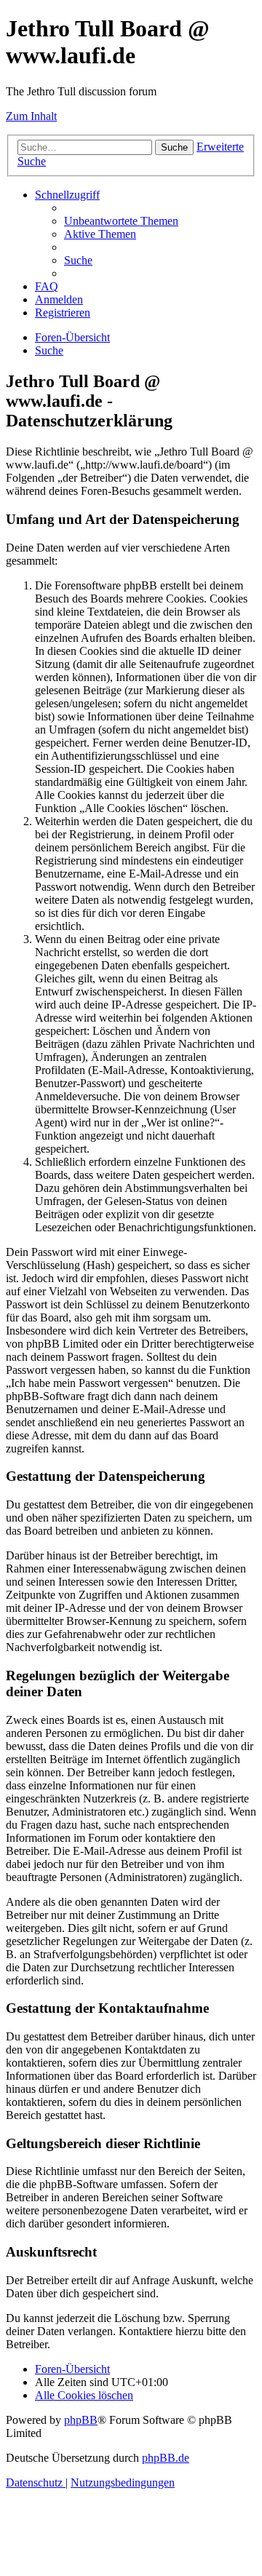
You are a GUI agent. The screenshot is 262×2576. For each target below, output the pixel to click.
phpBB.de (166, 2458)
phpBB (81, 2420)
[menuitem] (121, 221)
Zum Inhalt (31, 116)
